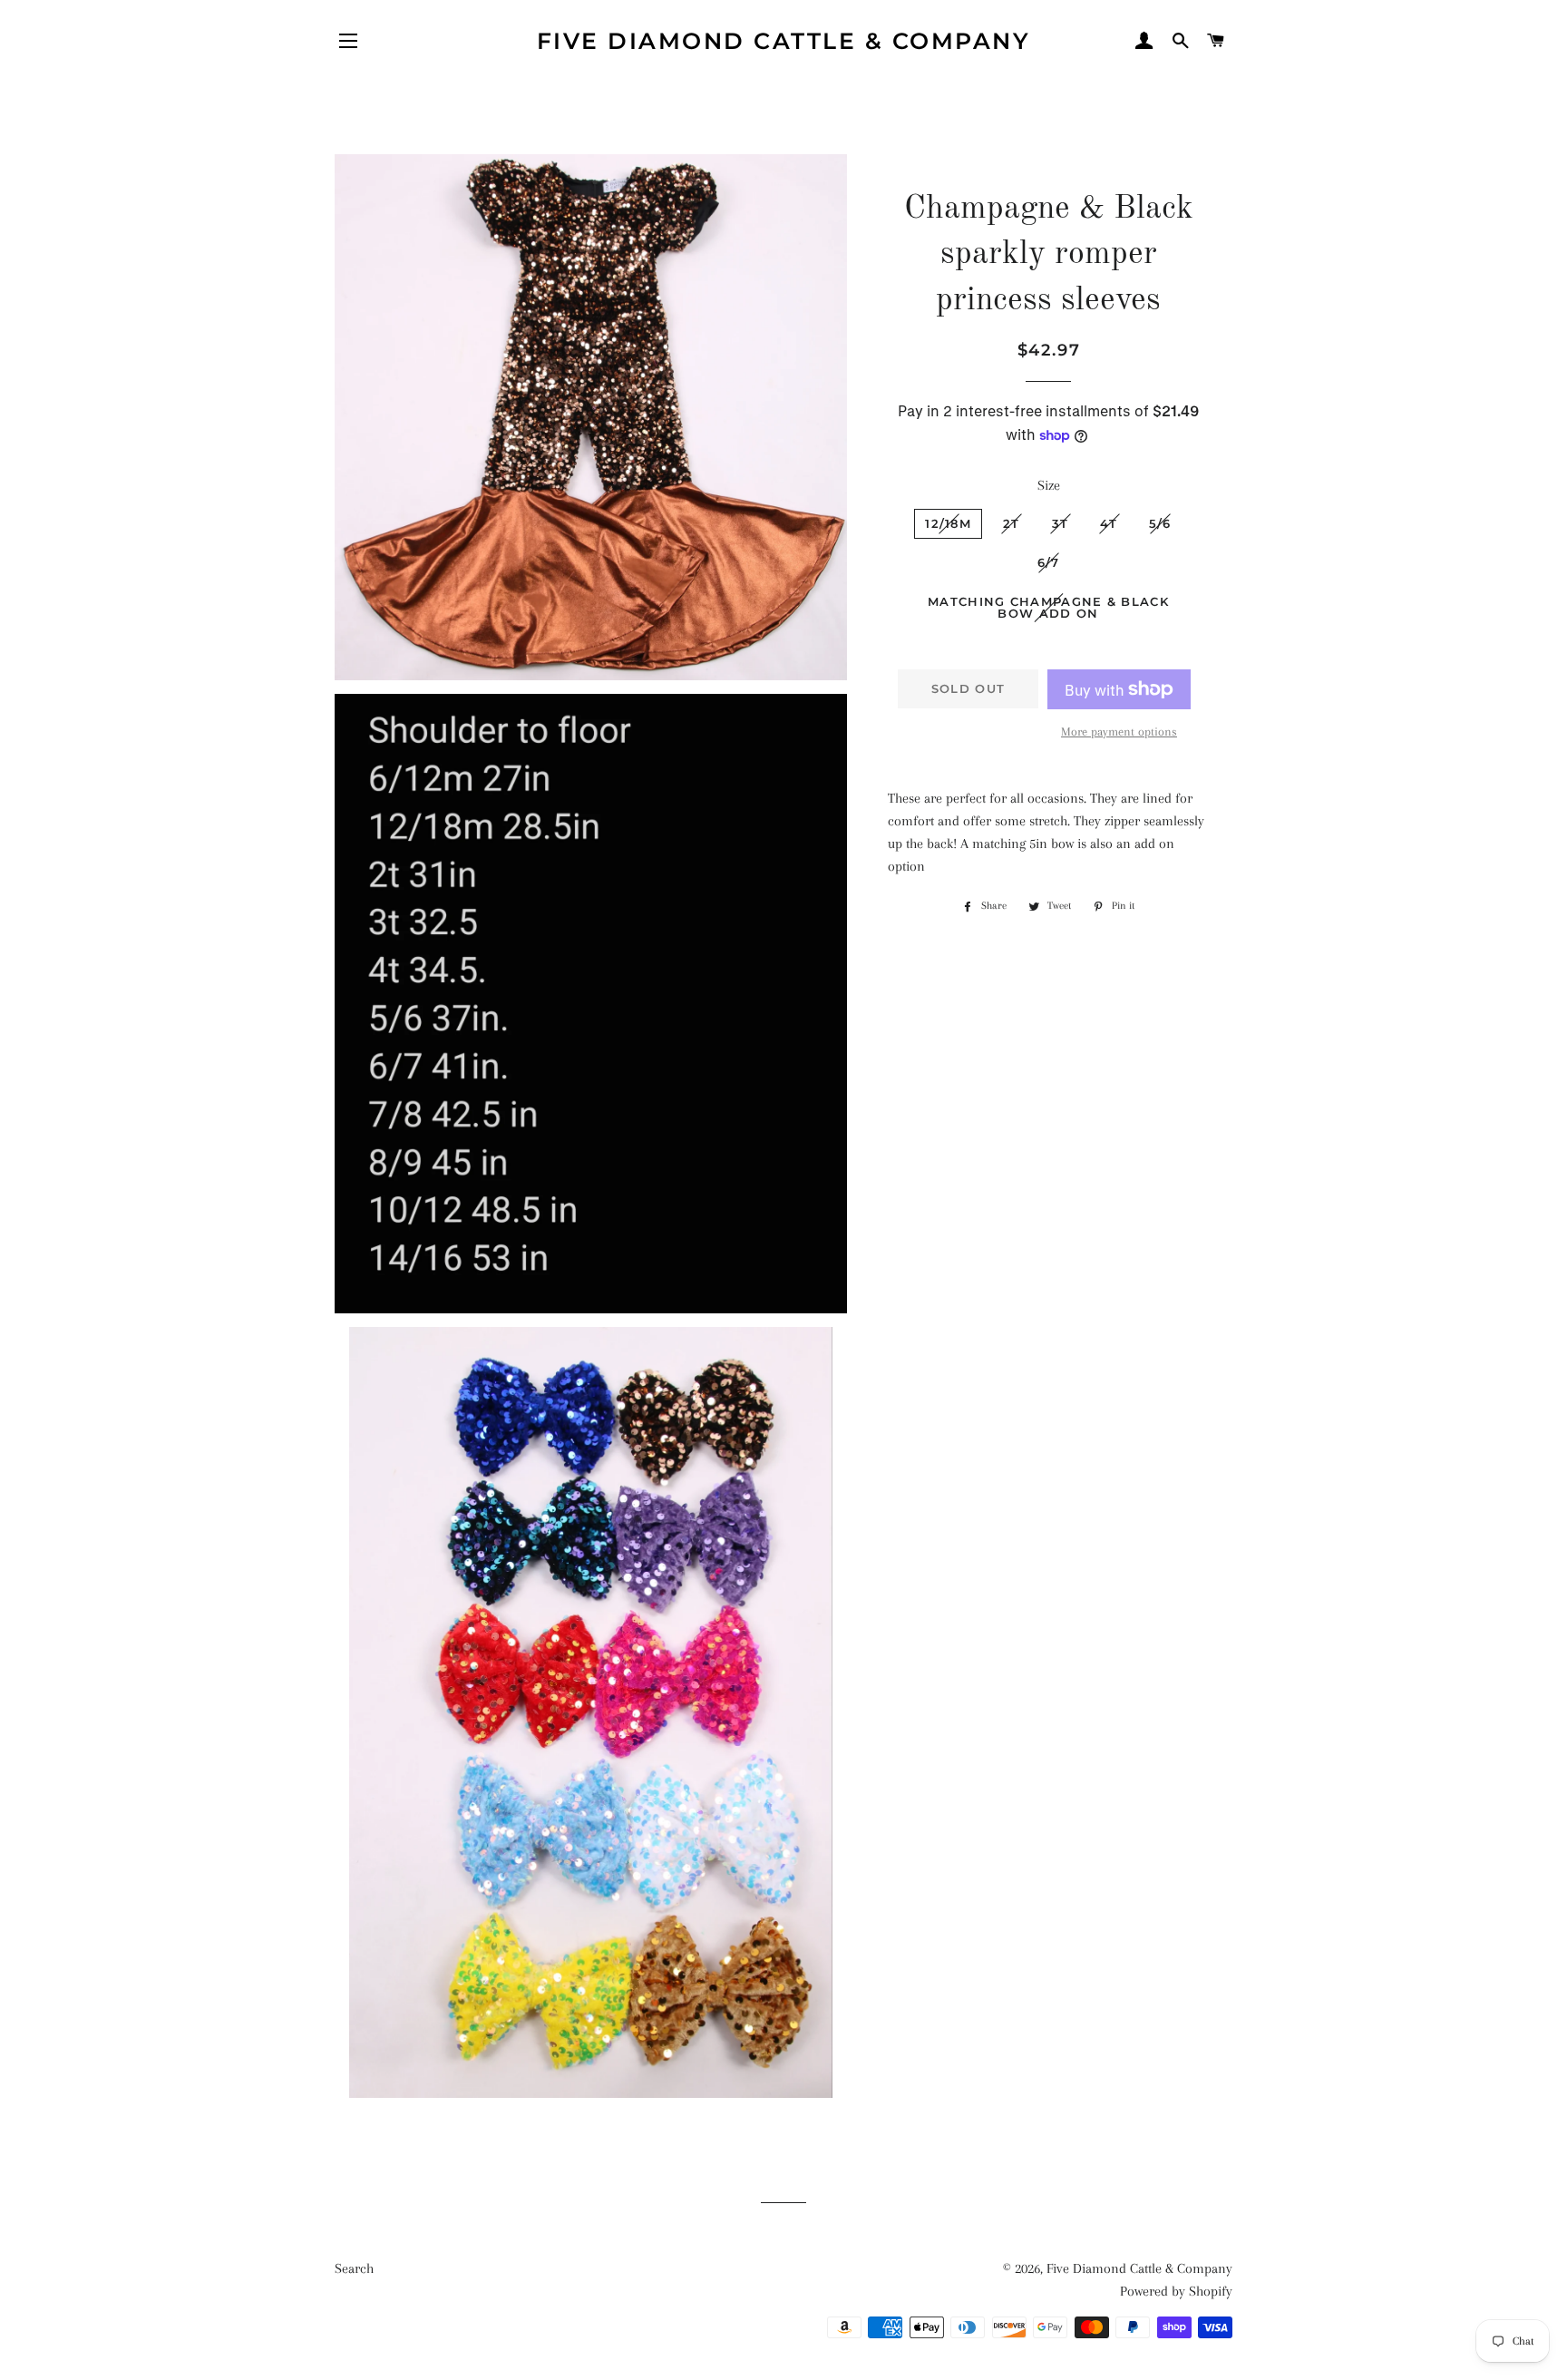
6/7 (1049, 562)
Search (354, 2268)
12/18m (948, 523)
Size (1049, 485)
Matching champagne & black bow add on (1048, 607)
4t (1109, 523)
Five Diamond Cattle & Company (784, 41)
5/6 (1160, 523)
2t (1012, 523)
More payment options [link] (1119, 732)
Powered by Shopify (1176, 2291)
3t (1061, 523)
